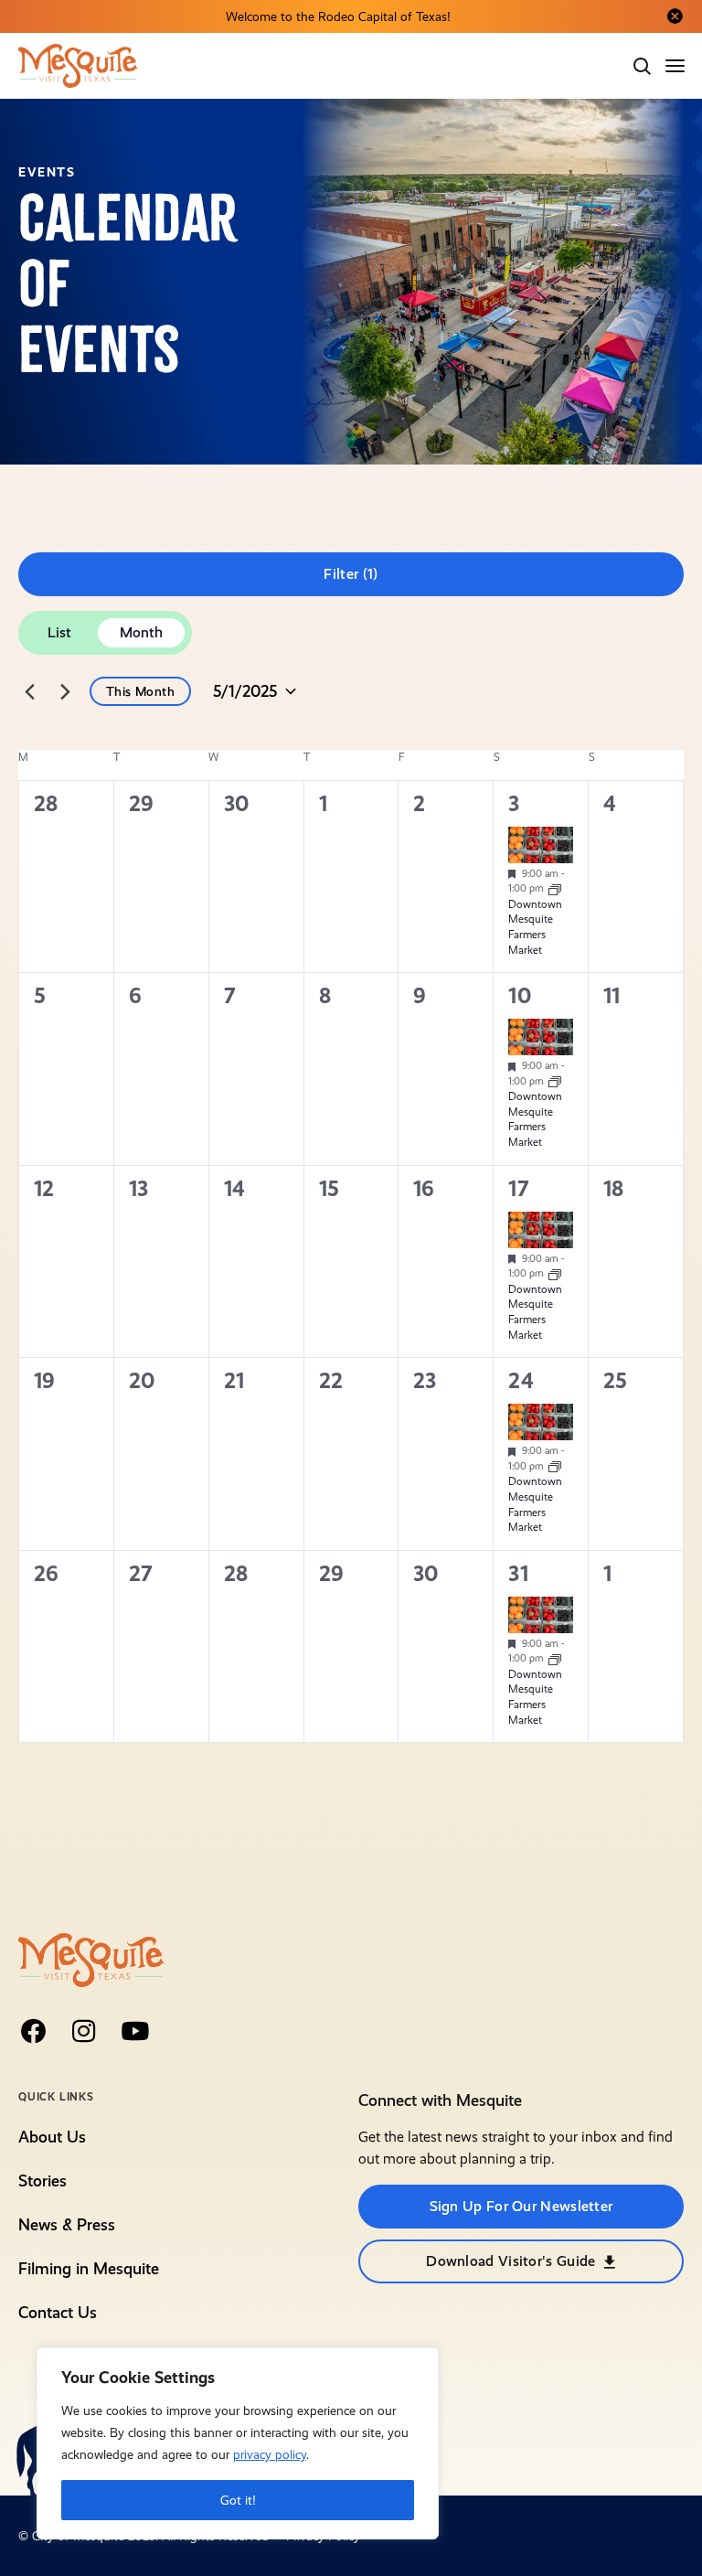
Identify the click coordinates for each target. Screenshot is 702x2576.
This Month (140, 691)
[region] (238, 2443)
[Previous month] (29, 691)
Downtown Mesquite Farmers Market (535, 927)
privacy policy (270, 2454)
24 (521, 1381)
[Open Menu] (676, 66)
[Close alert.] (675, 16)
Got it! (238, 2500)
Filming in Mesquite (89, 2268)
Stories (43, 2181)
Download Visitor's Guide (511, 2261)
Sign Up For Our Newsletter (521, 2206)
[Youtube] (135, 2031)
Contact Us (58, 2312)
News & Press (67, 2224)
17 (518, 1189)
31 (518, 1574)
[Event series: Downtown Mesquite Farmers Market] (555, 888)
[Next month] (65, 691)
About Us (52, 2137)
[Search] (642, 66)
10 (519, 996)
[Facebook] (33, 2031)
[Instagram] (84, 2031)
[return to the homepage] (91, 1958)
